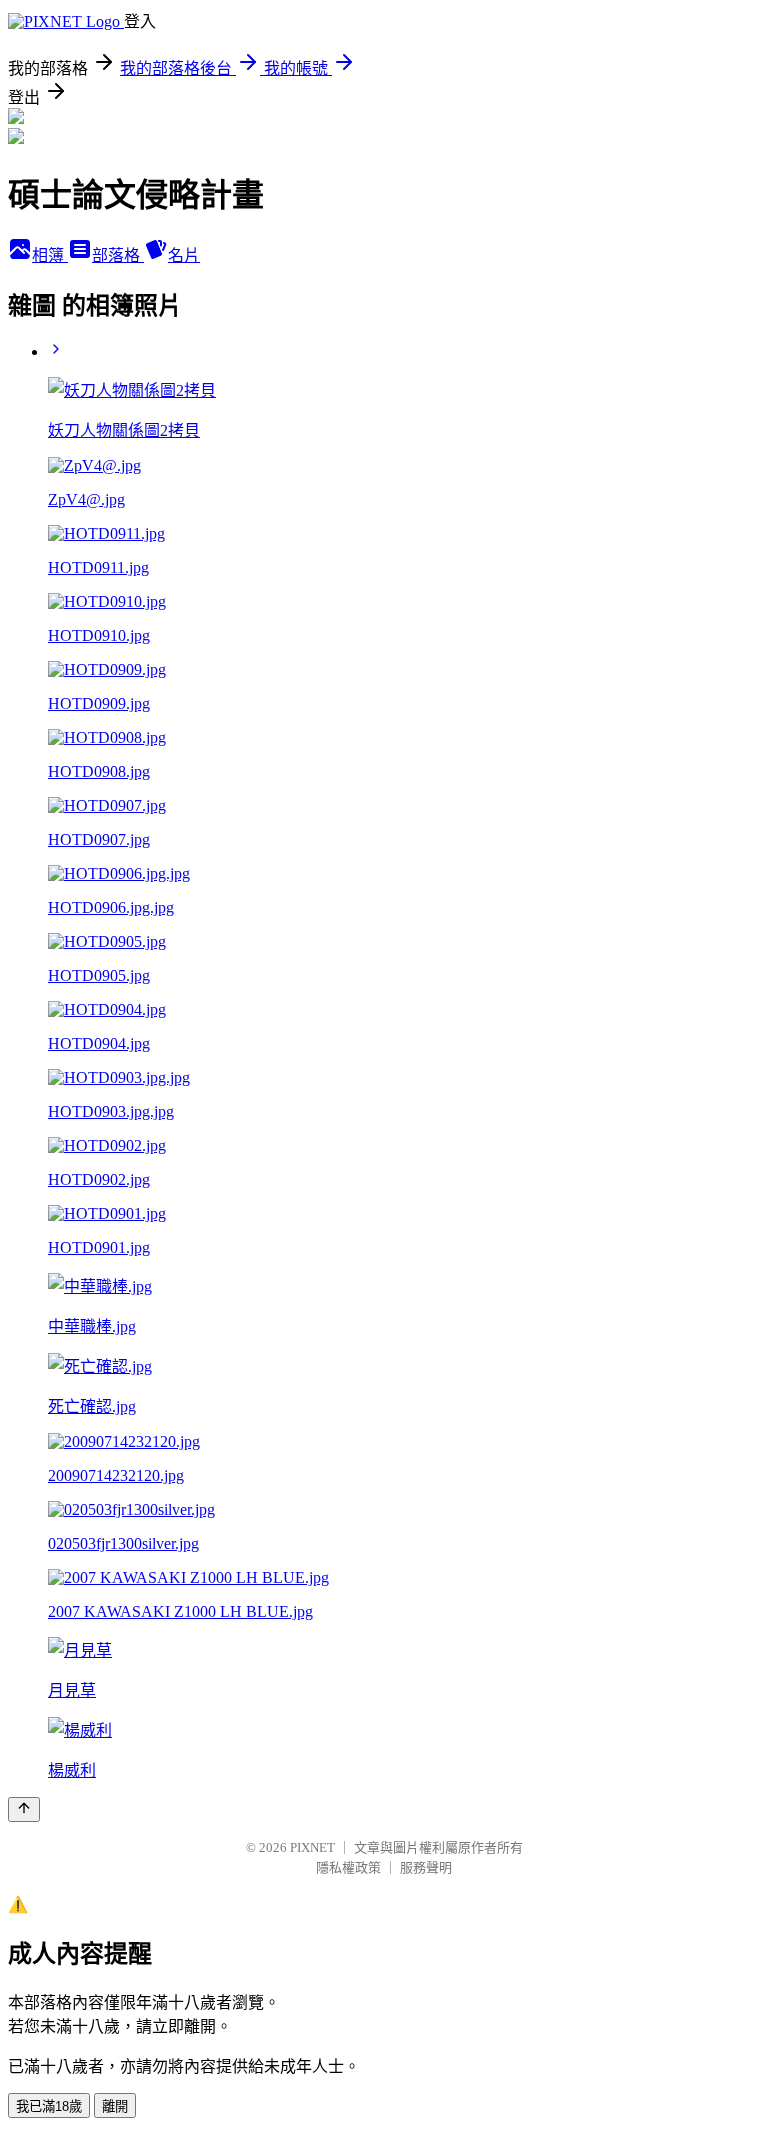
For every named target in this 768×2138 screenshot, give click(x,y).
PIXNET (312, 1847)
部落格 (118, 255)
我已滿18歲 (49, 2106)
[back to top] (24, 1809)
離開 (115, 2106)
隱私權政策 (348, 1867)
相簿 (50, 255)
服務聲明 (426, 1867)
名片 (184, 255)
